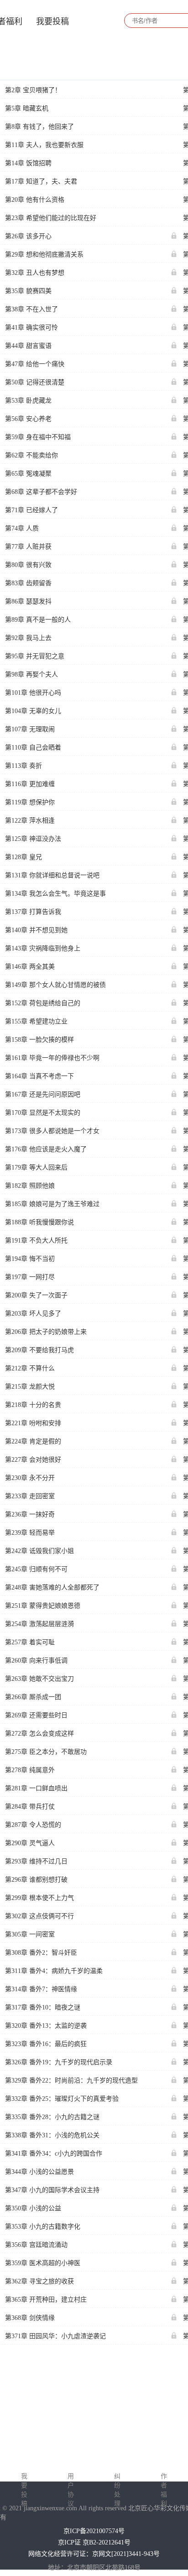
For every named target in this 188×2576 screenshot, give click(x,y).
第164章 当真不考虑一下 (39, 1076)
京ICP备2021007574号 (94, 2531)
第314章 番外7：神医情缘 (41, 1989)
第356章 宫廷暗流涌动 (36, 2245)
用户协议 (71, 2490)
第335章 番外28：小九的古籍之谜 (52, 2117)
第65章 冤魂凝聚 (28, 474)
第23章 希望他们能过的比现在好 (51, 218)
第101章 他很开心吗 (33, 693)
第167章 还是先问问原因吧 (43, 1094)
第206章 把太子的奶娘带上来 (46, 1332)
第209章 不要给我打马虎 (39, 1350)
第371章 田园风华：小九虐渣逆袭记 (55, 2336)
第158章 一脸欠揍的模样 (39, 1040)
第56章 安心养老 (28, 419)
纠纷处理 (117, 2490)
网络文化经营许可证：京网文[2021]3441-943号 (94, 2554)
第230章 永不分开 (30, 1478)
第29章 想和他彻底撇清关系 (44, 254)
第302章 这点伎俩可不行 (39, 1916)
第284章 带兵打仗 (30, 1807)
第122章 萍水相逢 (30, 821)
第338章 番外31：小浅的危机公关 (52, 2135)
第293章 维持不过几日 (36, 1861)
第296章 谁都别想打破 (36, 1880)
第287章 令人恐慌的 (33, 1825)
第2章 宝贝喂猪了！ (33, 90)
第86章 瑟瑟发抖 (28, 601)
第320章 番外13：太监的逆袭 (46, 2026)
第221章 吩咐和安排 (33, 1423)
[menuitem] (52, 21)
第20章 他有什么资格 (35, 200)
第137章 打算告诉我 (33, 912)
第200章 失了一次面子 (36, 1295)
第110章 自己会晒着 (33, 748)
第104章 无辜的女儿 (33, 711)
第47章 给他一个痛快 (35, 364)
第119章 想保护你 (30, 802)
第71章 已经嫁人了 (31, 510)
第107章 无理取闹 (30, 729)
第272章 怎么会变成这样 (39, 1734)
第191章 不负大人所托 (36, 1241)
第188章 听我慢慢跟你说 (39, 1222)
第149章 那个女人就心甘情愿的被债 (55, 985)
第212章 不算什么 (30, 1368)
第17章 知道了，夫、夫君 (41, 181)
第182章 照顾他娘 (30, 1186)
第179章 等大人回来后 (36, 1167)
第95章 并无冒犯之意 (35, 656)
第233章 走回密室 (30, 1496)
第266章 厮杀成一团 (33, 1697)
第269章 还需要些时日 (36, 1715)
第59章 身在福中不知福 (38, 437)
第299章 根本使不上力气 (39, 1898)
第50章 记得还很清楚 (35, 382)
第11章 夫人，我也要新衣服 (44, 145)
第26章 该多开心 (28, 236)
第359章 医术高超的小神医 (43, 2263)
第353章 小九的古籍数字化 (43, 2227)
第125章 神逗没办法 (33, 839)
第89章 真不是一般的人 (38, 620)
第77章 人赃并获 (28, 547)
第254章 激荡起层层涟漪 (39, 1624)
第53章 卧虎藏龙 (28, 401)
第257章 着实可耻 (30, 1642)
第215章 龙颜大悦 (30, 1387)
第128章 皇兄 (23, 857)
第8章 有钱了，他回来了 (39, 127)
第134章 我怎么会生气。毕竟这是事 (55, 894)
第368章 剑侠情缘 (30, 2318)
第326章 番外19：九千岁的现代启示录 (59, 2062)
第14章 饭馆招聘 (28, 163)
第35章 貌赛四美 (28, 291)
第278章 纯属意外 (30, 1770)
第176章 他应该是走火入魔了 (46, 1149)
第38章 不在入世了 (31, 309)
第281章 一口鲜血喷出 (36, 1788)
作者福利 (164, 2490)
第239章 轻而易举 (30, 1533)
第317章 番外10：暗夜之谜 (43, 2007)
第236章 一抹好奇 (30, 1514)
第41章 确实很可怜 (31, 328)
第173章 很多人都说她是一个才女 (52, 1131)
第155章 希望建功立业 (36, 1021)
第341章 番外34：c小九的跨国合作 (54, 2154)
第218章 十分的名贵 (33, 1405)
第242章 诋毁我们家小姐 (39, 1551)
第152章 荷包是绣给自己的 (43, 1003)
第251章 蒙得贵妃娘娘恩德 (43, 1606)
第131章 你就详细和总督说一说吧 (52, 875)
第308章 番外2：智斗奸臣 (41, 1953)
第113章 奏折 (23, 766)
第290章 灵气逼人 (30, 1843)
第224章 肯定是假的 (33, 1441)
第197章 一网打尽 (30, 1277)
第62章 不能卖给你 (31, 455)
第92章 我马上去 (28, 638)
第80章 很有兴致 (28, 565)
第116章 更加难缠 (30, 784)
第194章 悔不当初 (30, 1259)
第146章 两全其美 (30, 967)
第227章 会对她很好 (33, 1460)
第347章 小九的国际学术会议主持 (52, 2190)
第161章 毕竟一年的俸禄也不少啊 (52, 1058)
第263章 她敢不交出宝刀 (39, 1679)
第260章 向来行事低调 (36, 1660)
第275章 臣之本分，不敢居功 (46, 1752)
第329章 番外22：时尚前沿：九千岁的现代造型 (71, 2080)
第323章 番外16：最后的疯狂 (46, 2044)
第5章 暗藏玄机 (27, 108)
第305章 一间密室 (30, 1934)
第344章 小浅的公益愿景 (39, 2172)
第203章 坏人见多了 (33, 1314)
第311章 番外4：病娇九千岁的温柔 (54, 1971)
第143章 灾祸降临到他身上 (43, 948)
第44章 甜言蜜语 (28, 346)
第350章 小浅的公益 (33, 2208)
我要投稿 (52, 21)
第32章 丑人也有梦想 (35, 273)
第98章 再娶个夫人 (31, 674)
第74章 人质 (22, 528)
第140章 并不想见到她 (36, 930)
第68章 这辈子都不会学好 (41, 492)
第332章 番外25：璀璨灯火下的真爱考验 (62, 2099)
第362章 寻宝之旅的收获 (39, 2281)
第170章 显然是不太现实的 (43, 1113)
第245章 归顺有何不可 (36, 1569)
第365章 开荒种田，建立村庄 (46, 2300)
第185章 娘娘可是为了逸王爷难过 (52, 1204)
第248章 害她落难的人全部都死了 (52, 1587)
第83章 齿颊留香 (28, 583)
